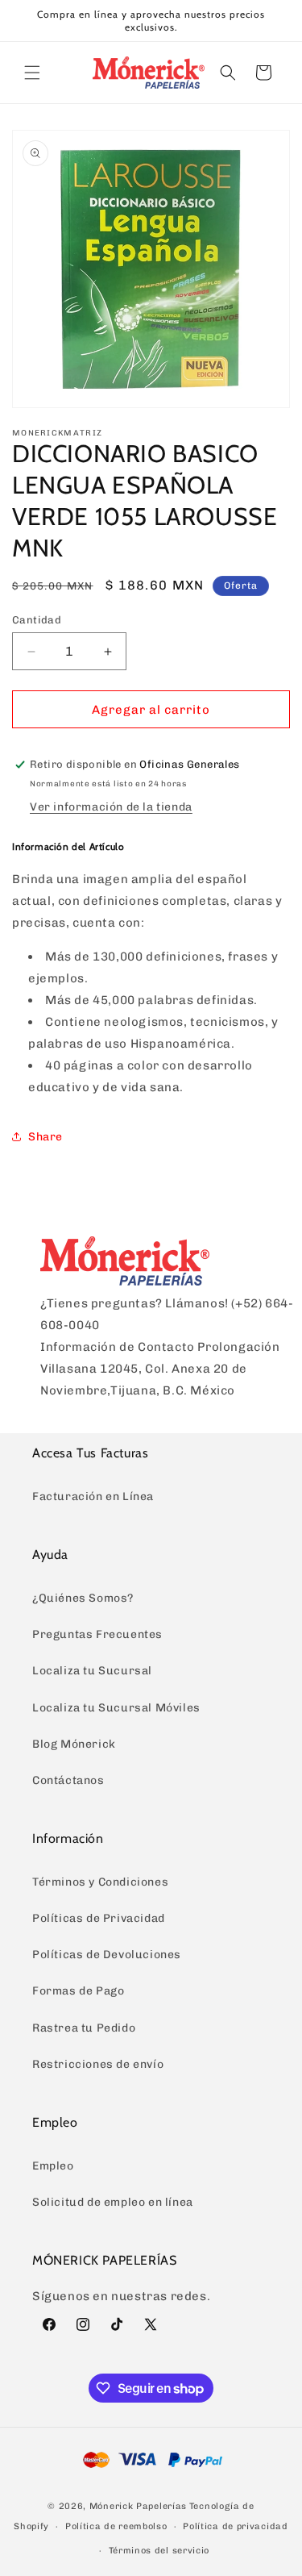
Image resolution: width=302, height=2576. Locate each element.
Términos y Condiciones (100, 1882)
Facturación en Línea (93, 1496)
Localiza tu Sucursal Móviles (116, 1708)
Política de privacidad (235, 2526)
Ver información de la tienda (111, 807)
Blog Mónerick (74, 1744)
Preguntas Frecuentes (97, 1634)
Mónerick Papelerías (138, 2506)
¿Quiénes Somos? (83, 1598)
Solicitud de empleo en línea (113, 2202)
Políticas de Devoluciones (107, 1955)
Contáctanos (68, 1780)
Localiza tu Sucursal (92, 1671)
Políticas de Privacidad (99, 1918)
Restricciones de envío (98, 2064)
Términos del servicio (159, 2551)
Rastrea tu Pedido (84, 2028)
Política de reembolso (116, 2526)
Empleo (53, 2166)
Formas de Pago (78, 1991)
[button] (32, 73)
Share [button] (46, 1137)
